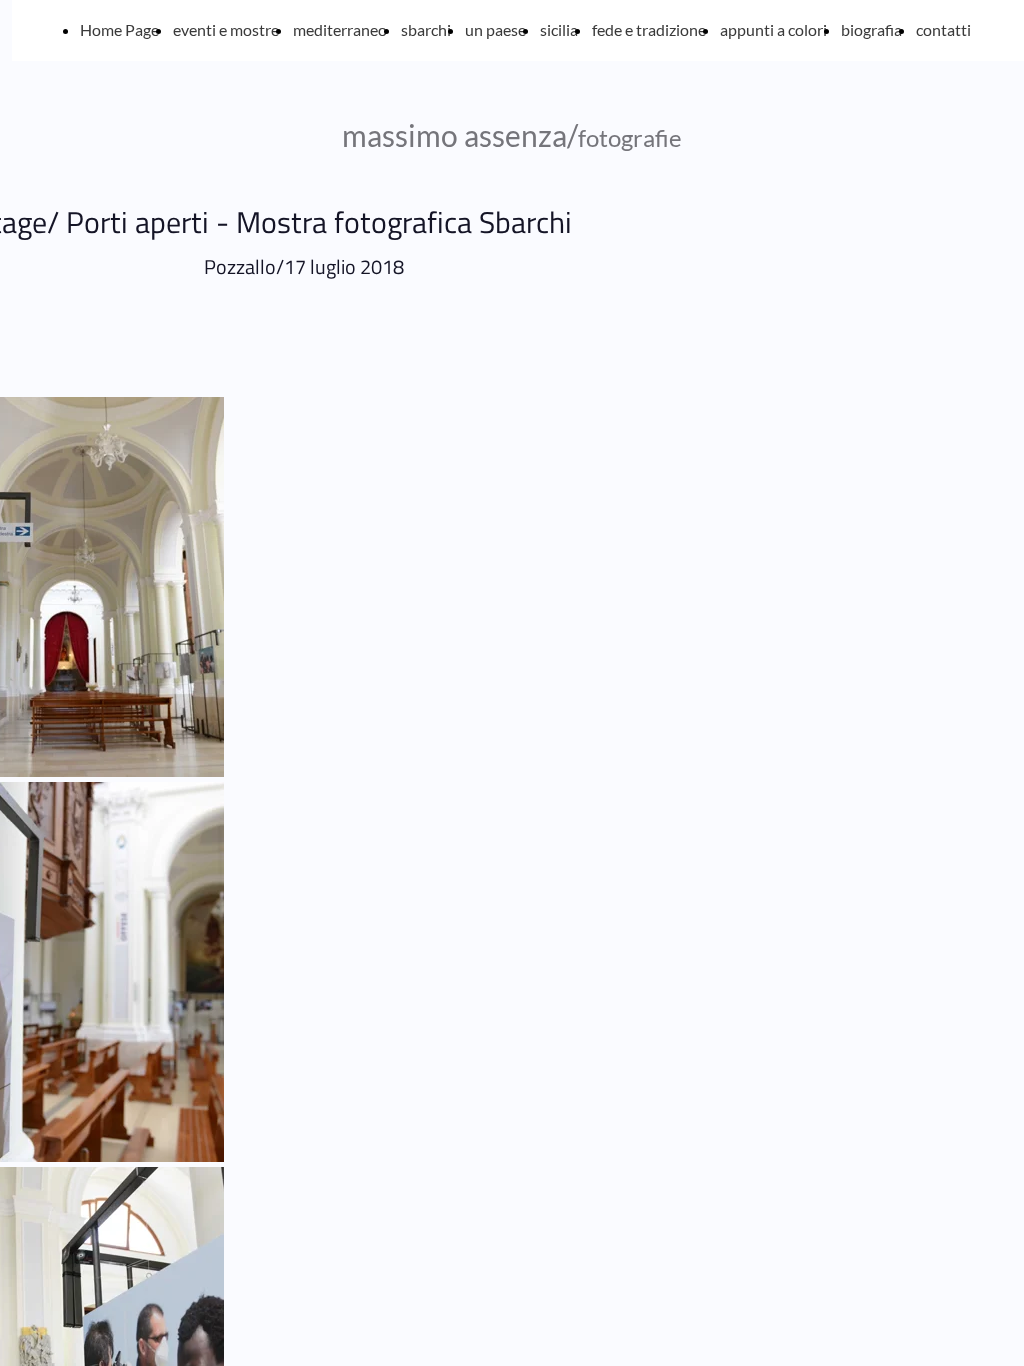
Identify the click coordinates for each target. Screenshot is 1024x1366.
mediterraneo (340, 29)
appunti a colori (773, 29)
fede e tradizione (649, 29)
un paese (495, 29)
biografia (871, 29)
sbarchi (426, 29)
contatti (943, 29)
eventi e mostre (226, 29)
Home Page (119, 29)
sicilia (559, 29)
